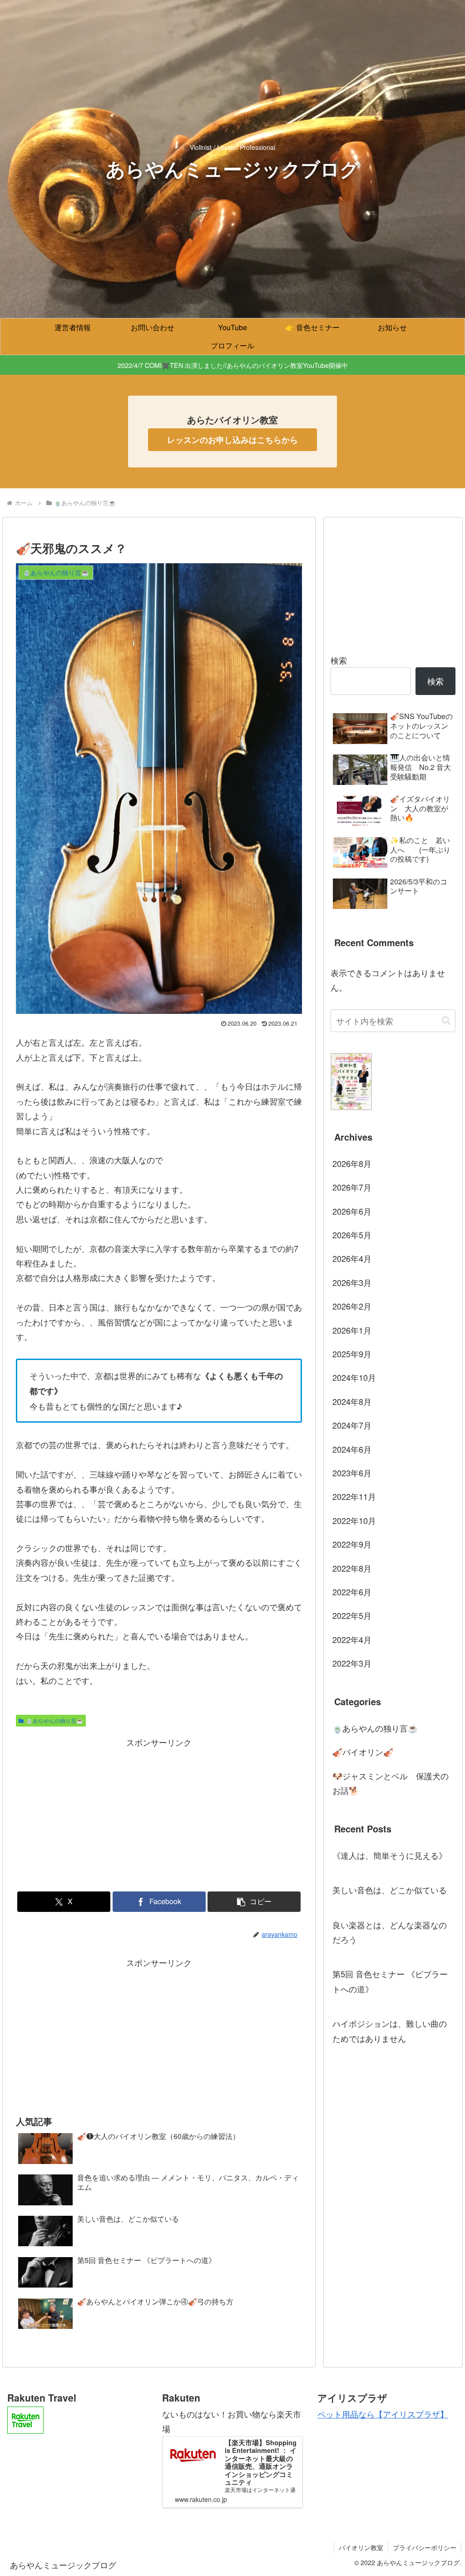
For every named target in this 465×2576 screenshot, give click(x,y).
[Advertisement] (159, 1813)
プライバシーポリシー (425, 2547)
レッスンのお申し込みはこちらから (232, 440)
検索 (339, 660)
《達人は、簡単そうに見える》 (390, 1855)
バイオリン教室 (361, 2547)
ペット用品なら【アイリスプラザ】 (383, 2414)
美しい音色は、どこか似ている (390, 1890)
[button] (254, 1902)
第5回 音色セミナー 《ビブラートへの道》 (390, 1981)
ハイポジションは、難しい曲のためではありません (390, 2030)
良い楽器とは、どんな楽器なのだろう (390, 1932)
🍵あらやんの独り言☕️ (54, 1720)
